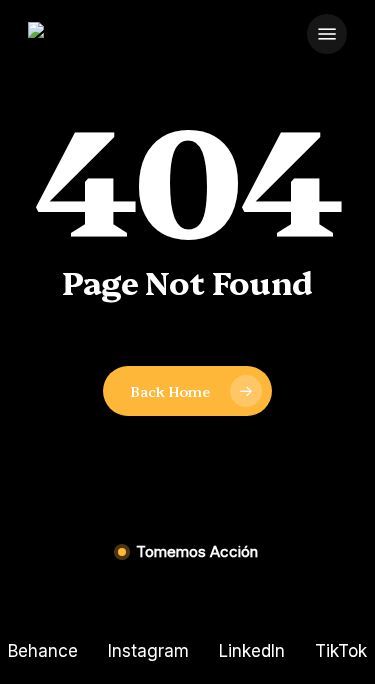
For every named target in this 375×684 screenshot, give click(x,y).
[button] (327, 34)
